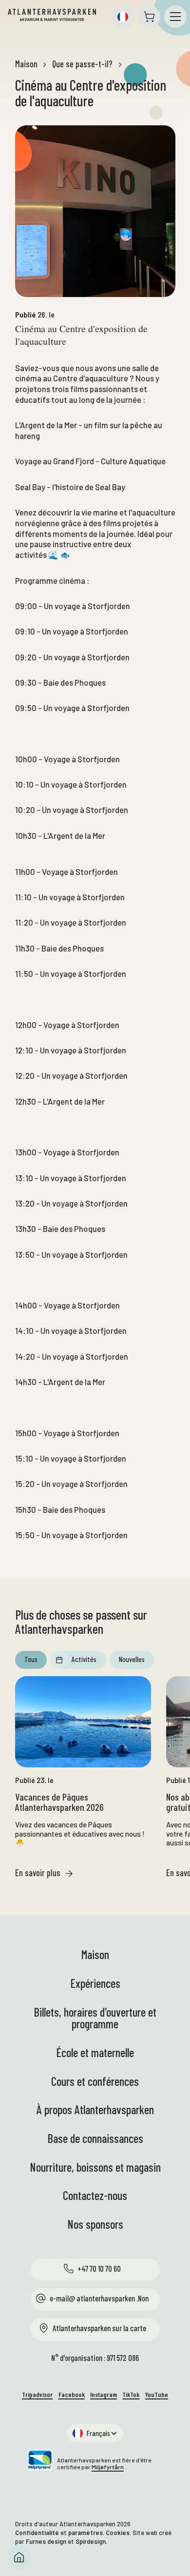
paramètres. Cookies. (100, 2533)
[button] (123, 17)
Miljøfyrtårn (108, 2467)
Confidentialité (37, 2533)
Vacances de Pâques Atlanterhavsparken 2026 (59, 1803)
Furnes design (46, 2541)
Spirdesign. (91, 2541)
